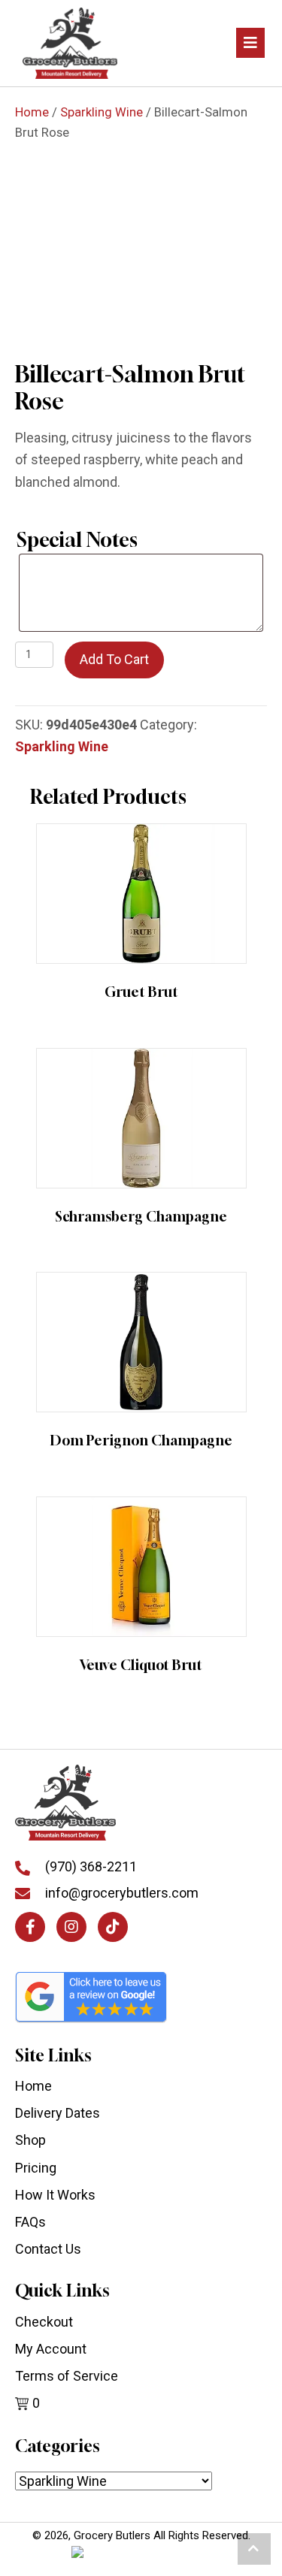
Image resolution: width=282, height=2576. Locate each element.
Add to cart (114, 659)
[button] (30, 1927)
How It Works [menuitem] (55, 2195)
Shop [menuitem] (30, 2140)
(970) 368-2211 (91, 1866)
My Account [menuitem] (51, 2349)
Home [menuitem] (33, 2086)
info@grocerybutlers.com (122, 1893)
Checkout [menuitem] (44, 2322)
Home (32, 112)
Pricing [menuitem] (36, 2168)
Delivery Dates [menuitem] (58, 2113)
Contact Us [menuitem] (48, 2249)
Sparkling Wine (102, 112)
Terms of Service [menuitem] (67, 2376)
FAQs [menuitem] (30, 2222)
